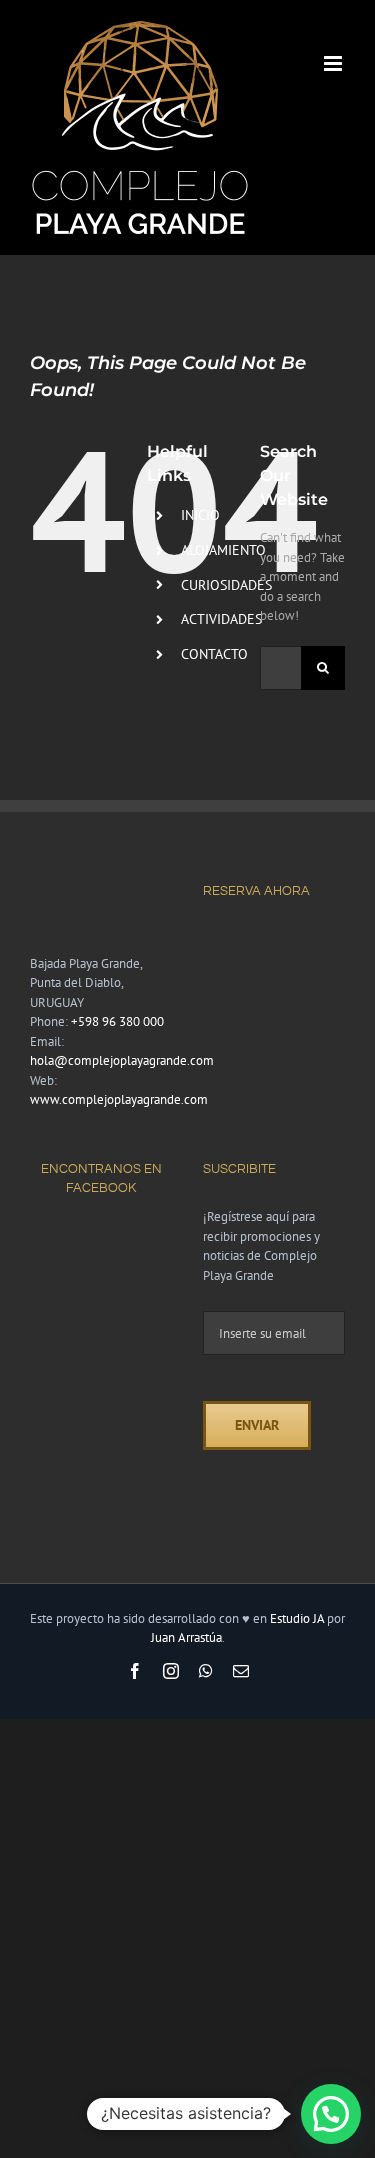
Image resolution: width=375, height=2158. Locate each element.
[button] (331, 2114)
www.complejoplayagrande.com (119, 1099)
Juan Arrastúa (186, 1637)
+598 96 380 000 (117, 1021)
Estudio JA (297, 1618)
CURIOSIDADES (226, 585)
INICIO (200, 515)
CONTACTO (214, 654)
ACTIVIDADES (221, 619)
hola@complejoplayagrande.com (122, 1060)
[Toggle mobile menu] (334, 63)
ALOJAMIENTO (223, 550)
